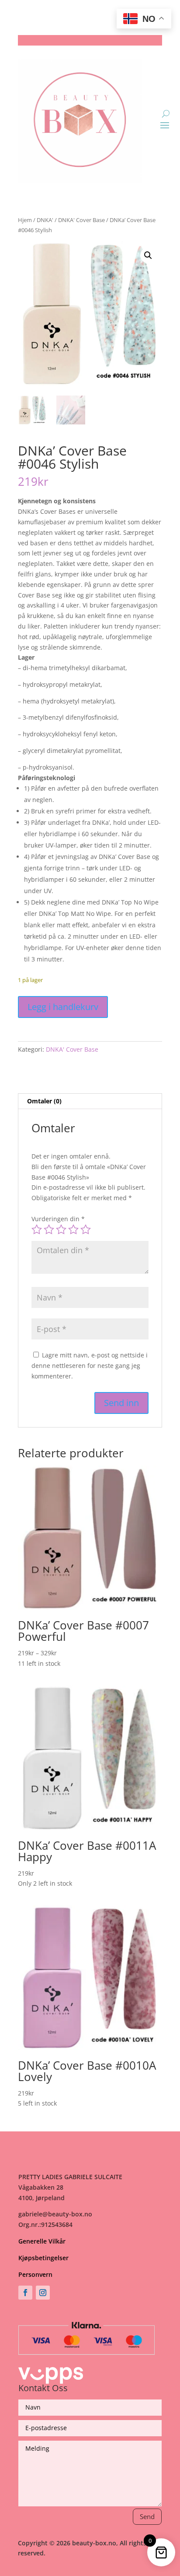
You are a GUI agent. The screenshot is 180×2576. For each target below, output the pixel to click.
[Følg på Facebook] (25, 2293)
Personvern (35, 2274)
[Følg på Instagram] (43, 2293)
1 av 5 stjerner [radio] (37, 1230)
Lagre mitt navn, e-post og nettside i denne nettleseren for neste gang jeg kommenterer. (90, 1366)
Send (147, 2516)
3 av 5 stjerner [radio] (61, 1230)
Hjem (25, 220)
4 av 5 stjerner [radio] (73, 1230)
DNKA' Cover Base (81, 220)
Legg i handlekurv (63, 1007)
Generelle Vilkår (42, 2241)
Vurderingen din (58, 1219)
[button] (148, 255)
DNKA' (45, 220)
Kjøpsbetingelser (43, 2258)
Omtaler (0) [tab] (44, 1101)
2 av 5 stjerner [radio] (49, 1230)
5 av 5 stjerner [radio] (86, 1230)
